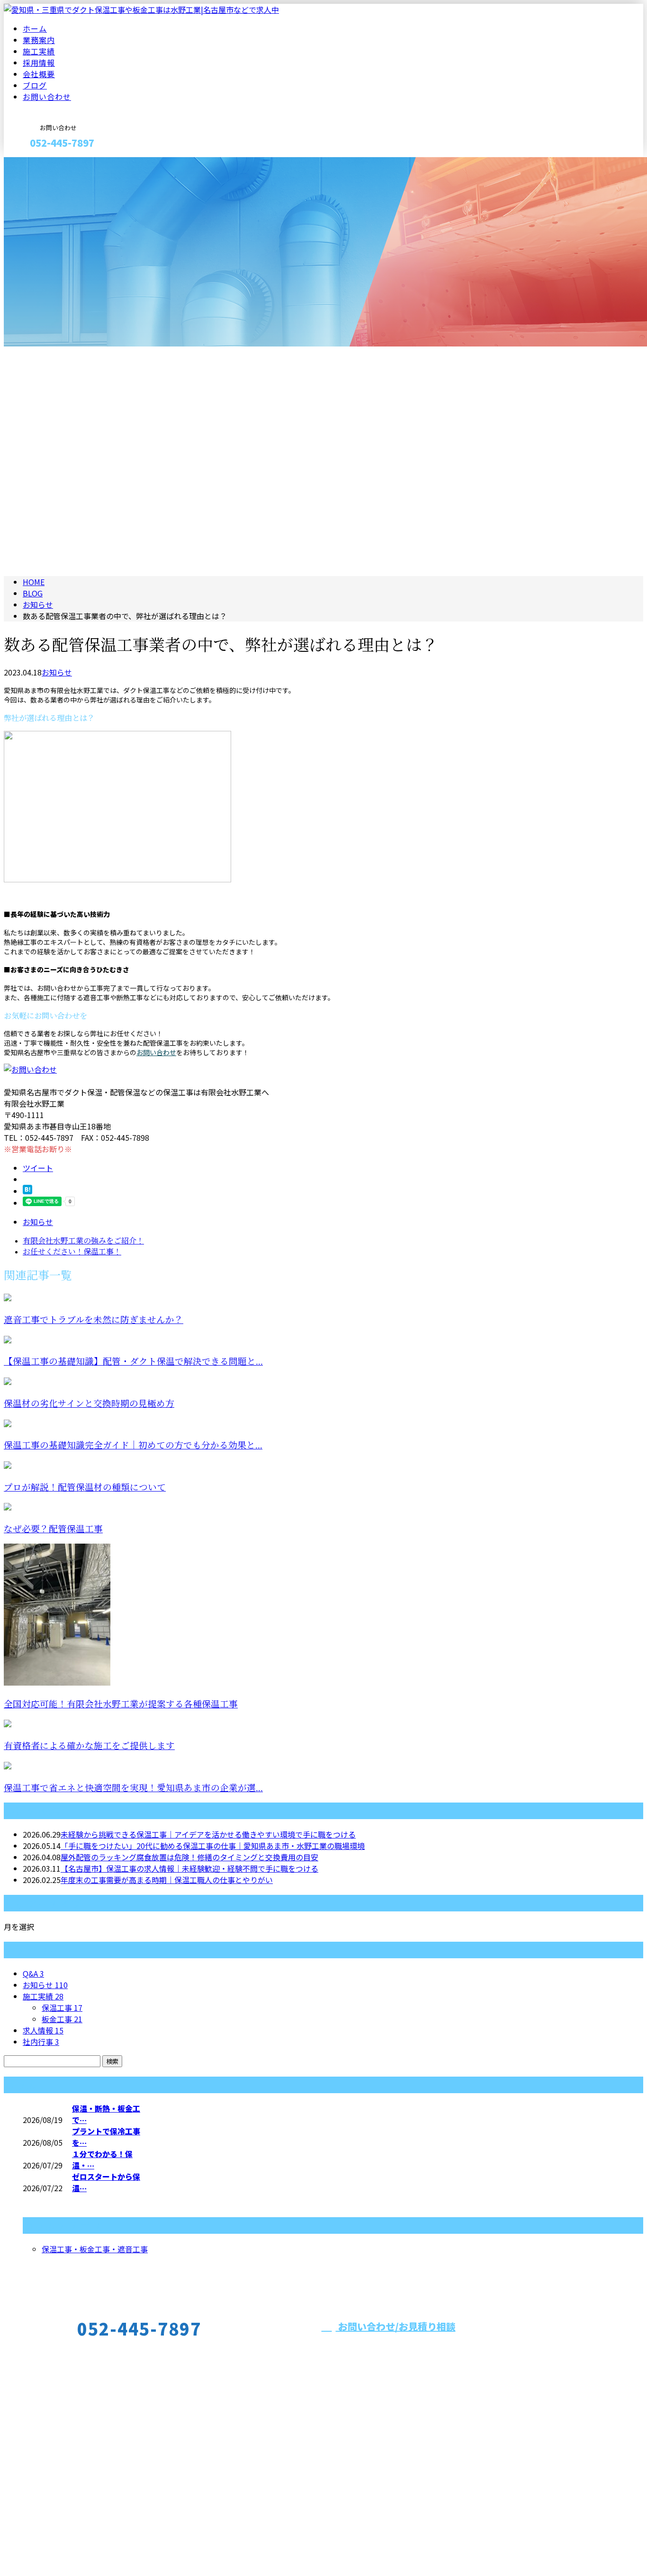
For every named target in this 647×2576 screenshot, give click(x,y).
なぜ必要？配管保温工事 (53, 1529)
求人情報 (43, 2030)
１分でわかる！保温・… (102, 2159)
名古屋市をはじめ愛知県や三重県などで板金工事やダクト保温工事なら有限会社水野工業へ (576, 2357)
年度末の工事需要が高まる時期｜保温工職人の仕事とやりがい (167, 1880)
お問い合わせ (47, 97)
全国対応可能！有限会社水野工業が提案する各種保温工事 (121, 1704)
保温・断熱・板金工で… (106, 2114)
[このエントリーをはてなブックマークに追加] (27, 1191)
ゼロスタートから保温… (106, 2182)
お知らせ (57, 672)
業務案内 (39, 40)
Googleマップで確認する (50, 2506)
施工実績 (39, 51)
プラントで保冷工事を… (106, 2137)
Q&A (33, 1973)
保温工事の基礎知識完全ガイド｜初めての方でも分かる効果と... (133, 1445)
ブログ (35, 85)
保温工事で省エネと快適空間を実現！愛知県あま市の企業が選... (133, 1788)
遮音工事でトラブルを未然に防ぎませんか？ (94, 1320)
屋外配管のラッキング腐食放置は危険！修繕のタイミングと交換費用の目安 (189, 1857)
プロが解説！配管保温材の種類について (85, 1488)
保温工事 (62, 2008)
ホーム (35, 28)
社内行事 (41, 2042)
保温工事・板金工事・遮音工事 (95, 2249)
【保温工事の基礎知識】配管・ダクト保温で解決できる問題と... (133, 1362)
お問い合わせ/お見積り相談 (396, 2326)
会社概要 (39, 74)
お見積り (37, 163)
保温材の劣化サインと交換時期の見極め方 (89, 1404)
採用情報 (39, 62)
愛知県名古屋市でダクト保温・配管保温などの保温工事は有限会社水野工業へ (136, 2544)
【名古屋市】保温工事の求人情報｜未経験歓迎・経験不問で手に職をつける (189, 1868)
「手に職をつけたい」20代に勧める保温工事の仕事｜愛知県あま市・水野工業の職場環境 (213, 1846)
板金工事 (62, 2019)
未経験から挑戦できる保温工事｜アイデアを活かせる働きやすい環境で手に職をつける (208, 1834)
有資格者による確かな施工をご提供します (89, 1746)
